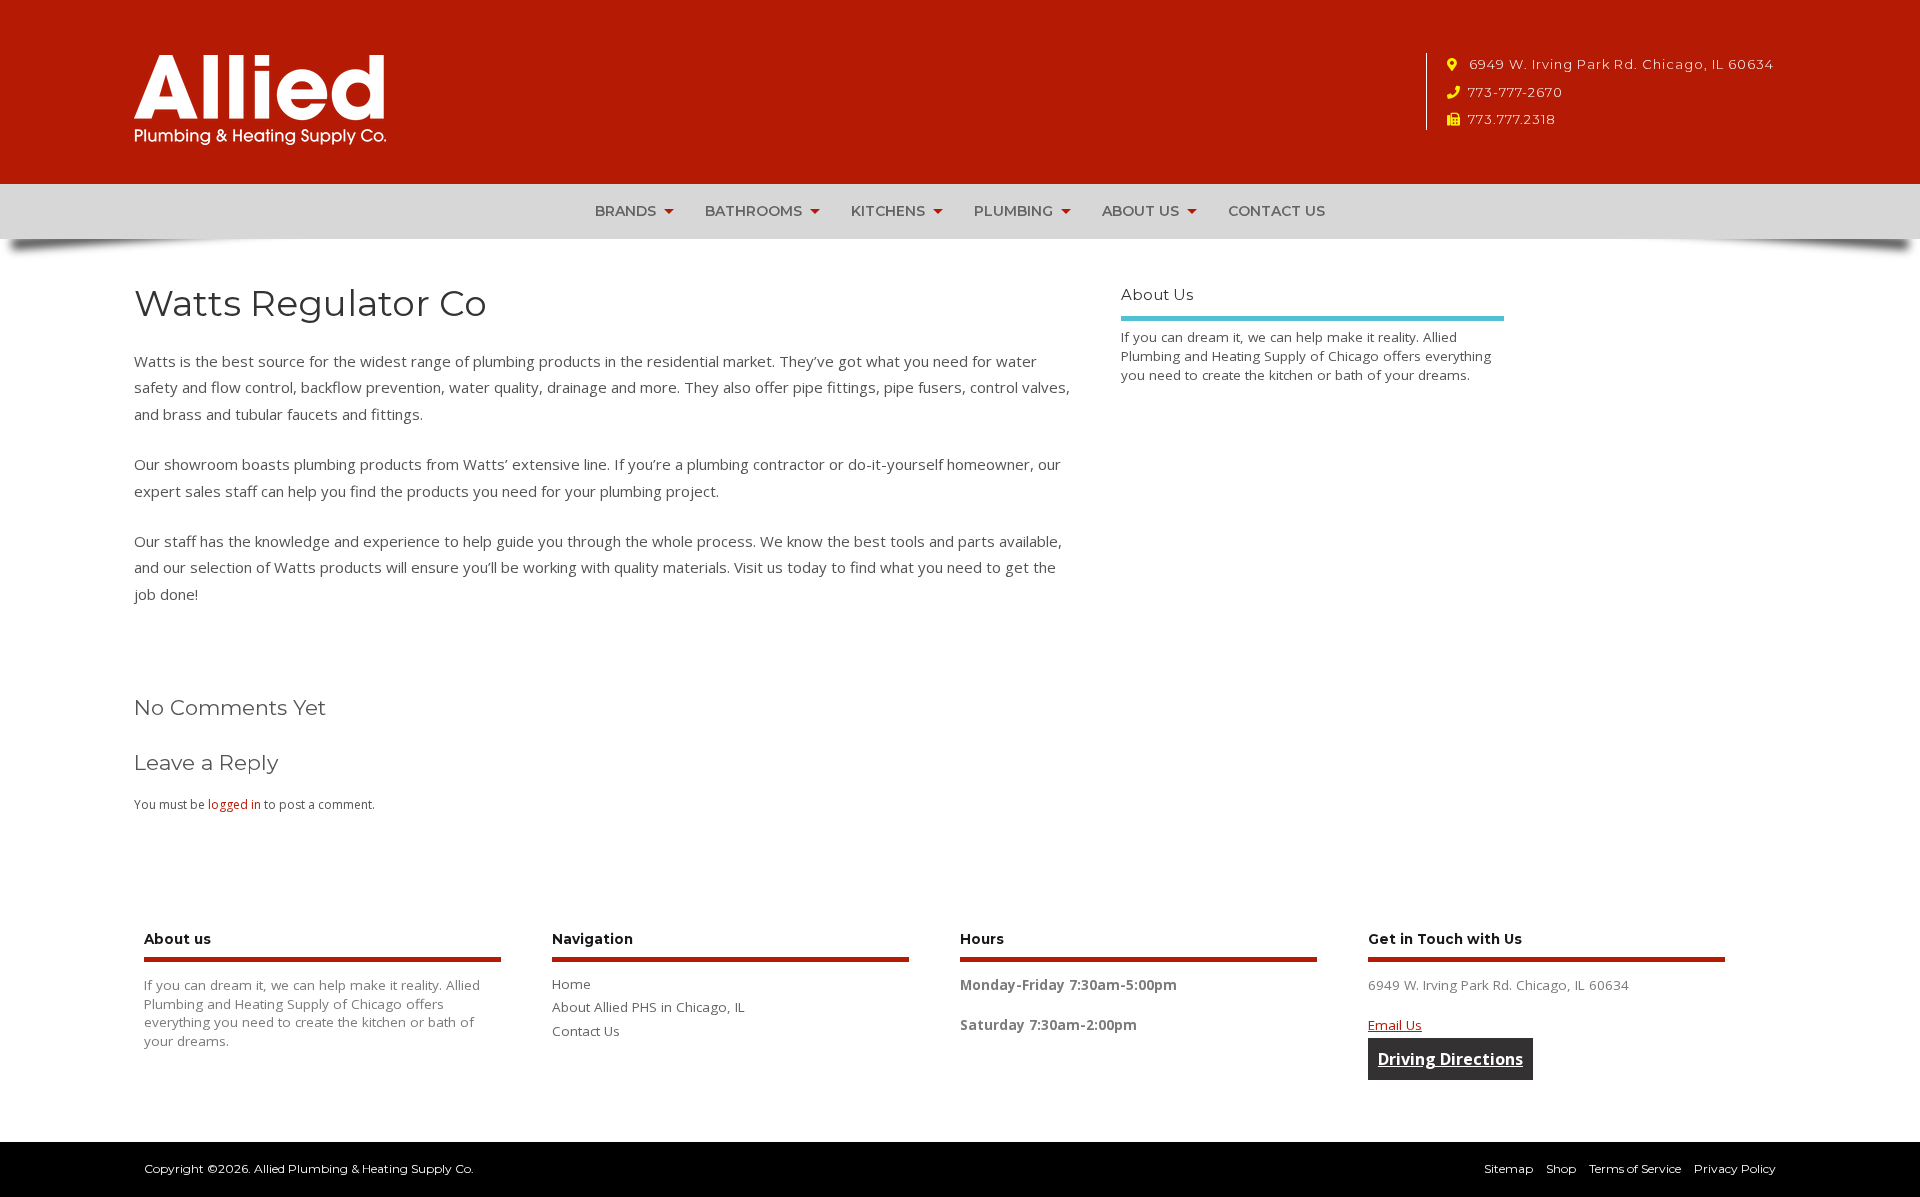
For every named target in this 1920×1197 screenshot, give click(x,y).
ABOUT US (1140, 211)
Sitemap (1508, 1168)
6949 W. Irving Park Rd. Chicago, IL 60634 (1619, 64)
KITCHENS (888, 211)
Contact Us (586, 1031)
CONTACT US (1276, 211)
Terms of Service (1635, 1168)
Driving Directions (1450, 1059)
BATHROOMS (753, 211)
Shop (1561, 1168)
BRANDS (625, 211)
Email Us (1395, 1025)
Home (571, 984)
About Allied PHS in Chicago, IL (648, 1007)
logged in (234, 804)
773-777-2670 (1515, 92)
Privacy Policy (1735, 1168)
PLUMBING (1013, 211)
